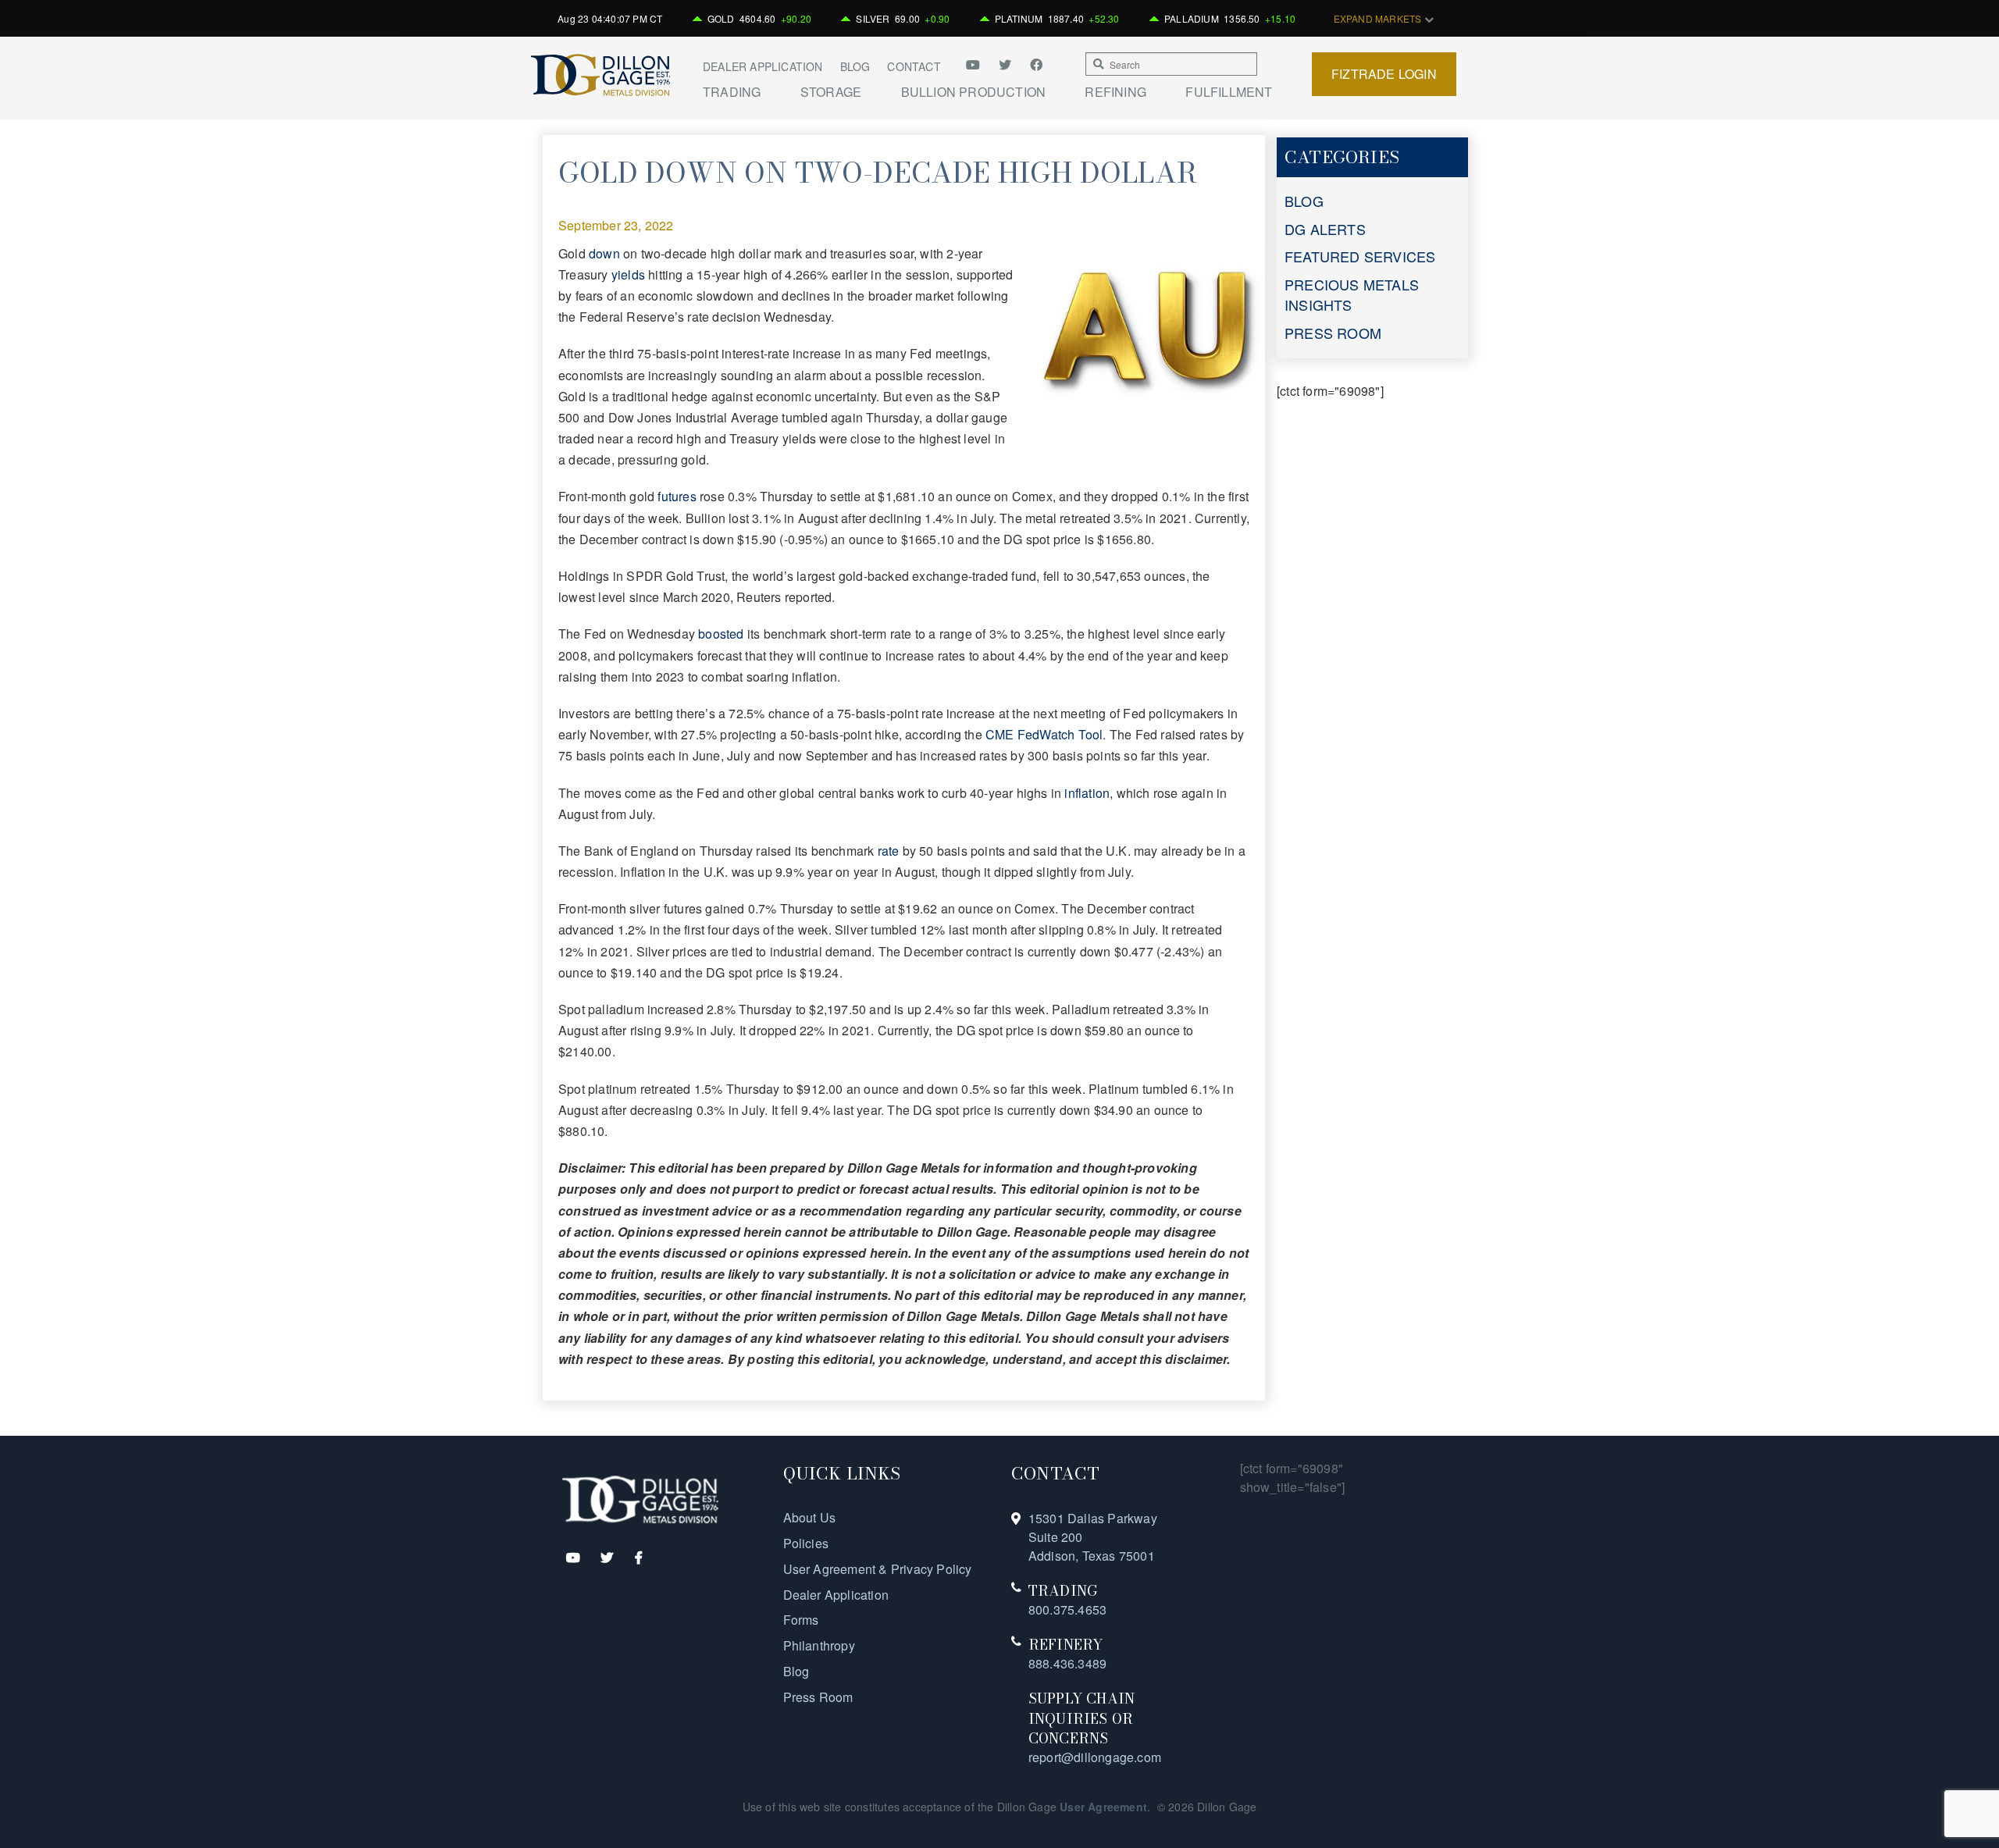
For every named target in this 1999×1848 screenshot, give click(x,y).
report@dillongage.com (1095, 1757)
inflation (1087, 793)
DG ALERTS (1325, 229)
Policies (806, 1543)
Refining (1115, 92)
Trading (732, 92)
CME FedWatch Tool (1044, 734)
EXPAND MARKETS (1379, 18)
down (606, 253)
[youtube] (978, 64)
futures (677, 496)
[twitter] (1007, 64)
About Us (810, 1517)
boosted (721, 634)
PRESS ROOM (1333, 333)
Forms (801, 1620)
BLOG (1304, 201)
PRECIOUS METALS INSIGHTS (1352, 294)
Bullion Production (974, 92)
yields (628, 274)
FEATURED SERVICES (1360, 256)
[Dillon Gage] (640, 1498)
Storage (831, 92)
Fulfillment (1229, 92)
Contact (914, 66)
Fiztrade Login (1384, 74)
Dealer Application (763, 66)
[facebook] (1036, 64)
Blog (855, 66)
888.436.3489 (1067, 1663)
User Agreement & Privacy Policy (878, 1569)
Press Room (818, 1697)
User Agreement (1103, 1807)
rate (889, 851)
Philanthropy (819, 1645)
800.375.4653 (1067, 1609)
